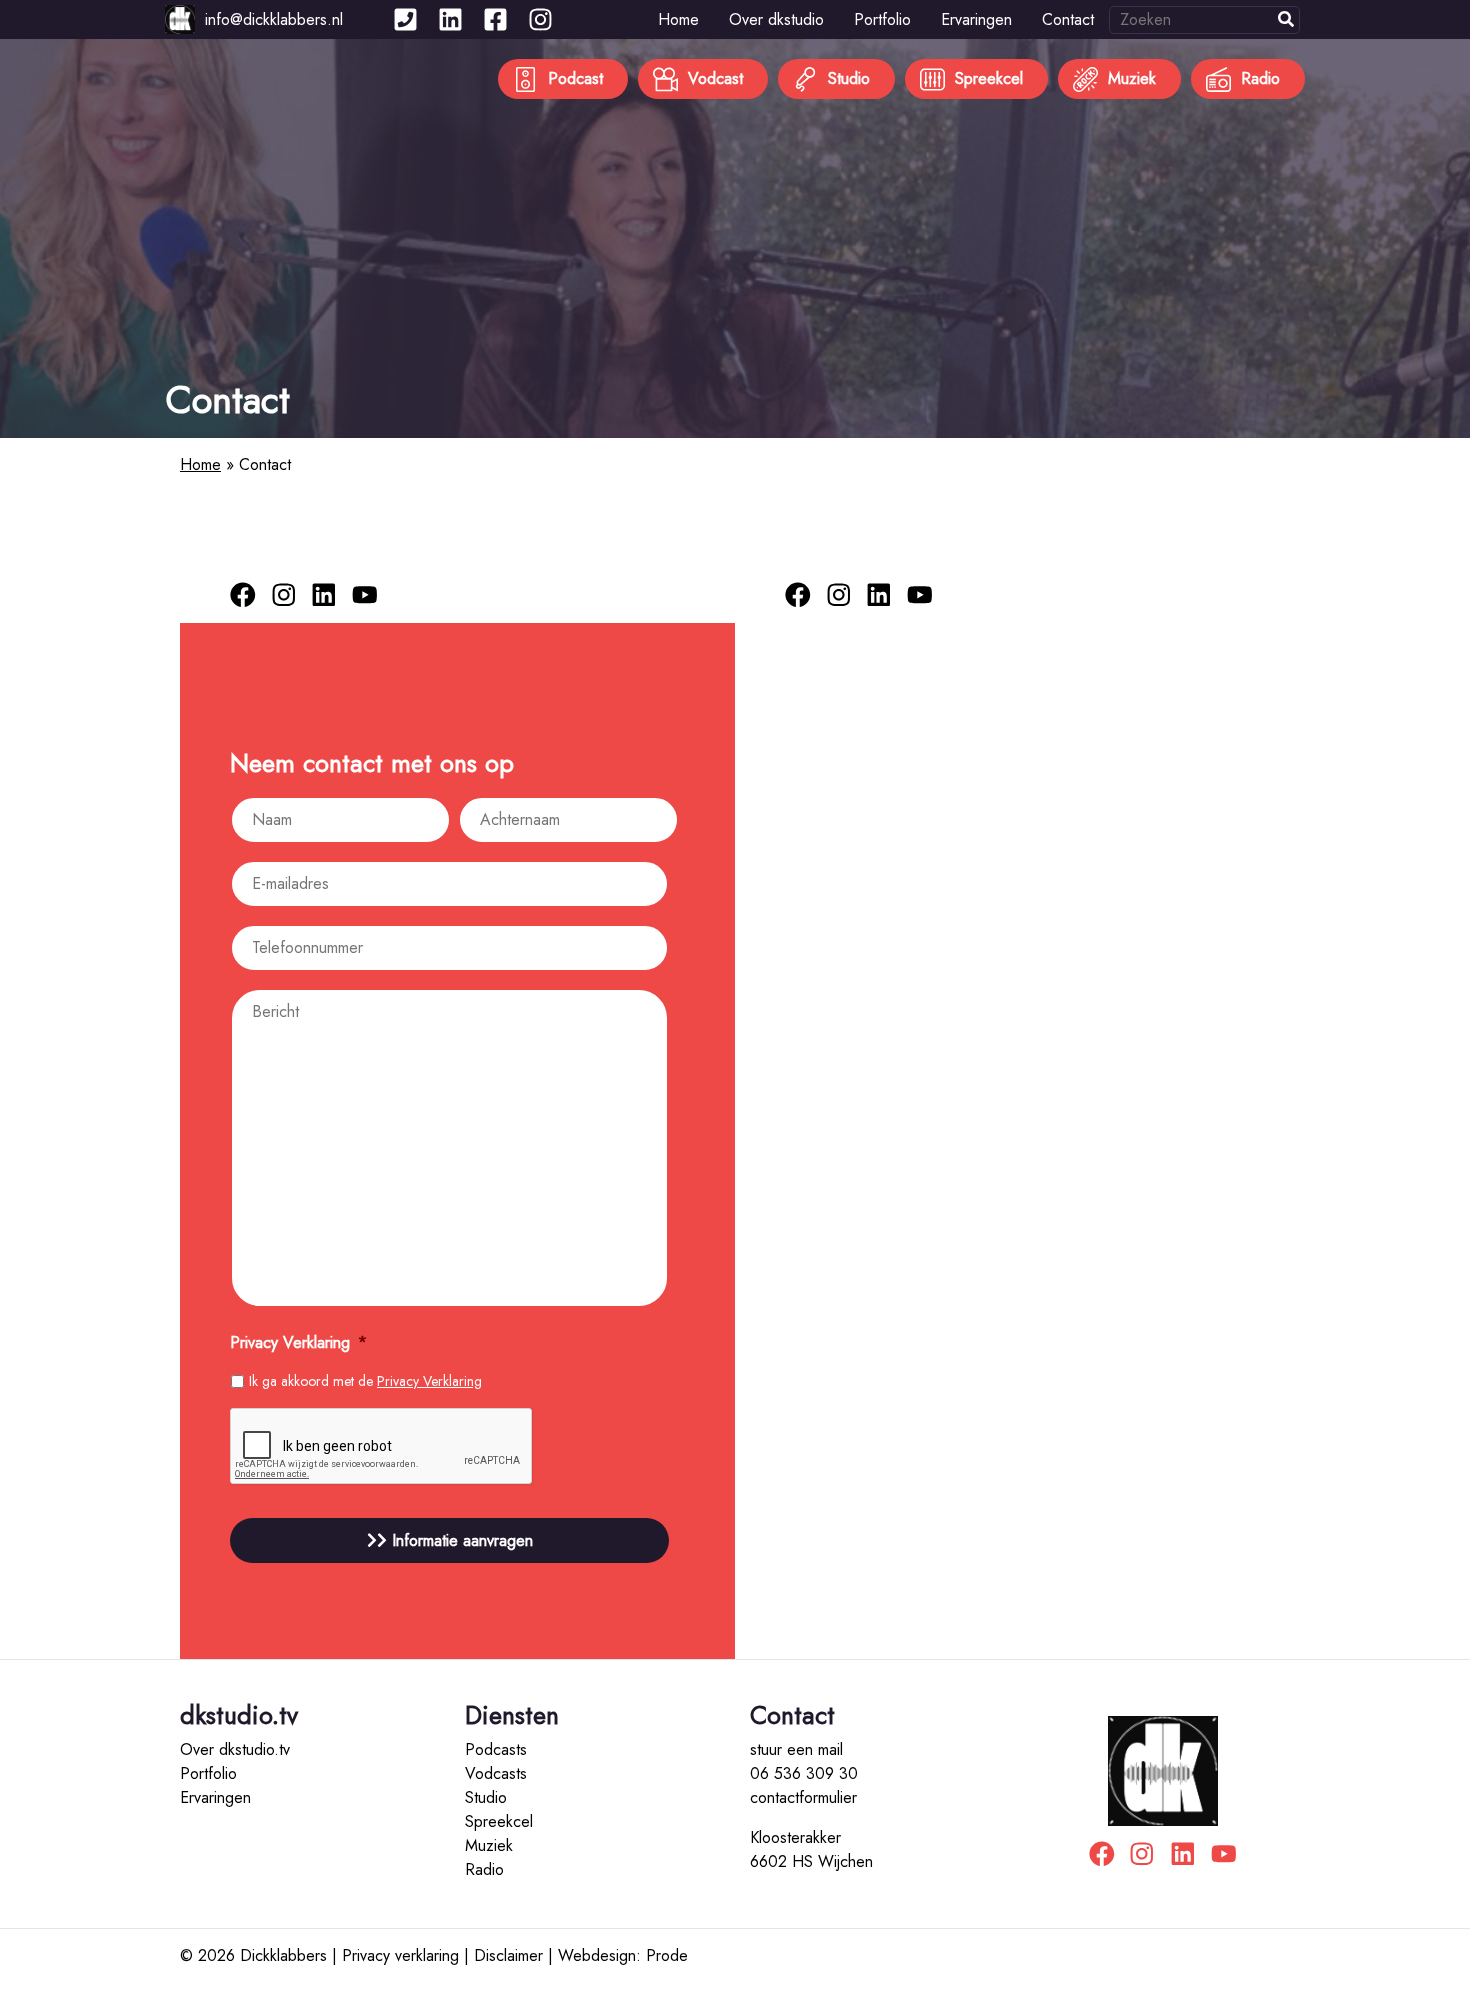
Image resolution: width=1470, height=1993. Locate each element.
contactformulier (803, 1797)
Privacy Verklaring (429, 1381)
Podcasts (496, 1749)
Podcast (575, 78)
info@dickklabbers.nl (274, 19)
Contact (1068, 19)
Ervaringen (976, 19)
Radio (1260, 78)
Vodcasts (496, 1773)
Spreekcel (989, 78)
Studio (849, 78)
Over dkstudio (776, 19)
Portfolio (882, 19)
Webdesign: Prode (623, 1955)
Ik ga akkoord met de (365, 1381)
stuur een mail (796, 1749)
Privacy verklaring (400, 1955)
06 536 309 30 (804, 1773)
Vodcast (715, 78)
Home (678, 19)
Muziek (1132, 78)
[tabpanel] (735, 238)
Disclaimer (508, 1955)
